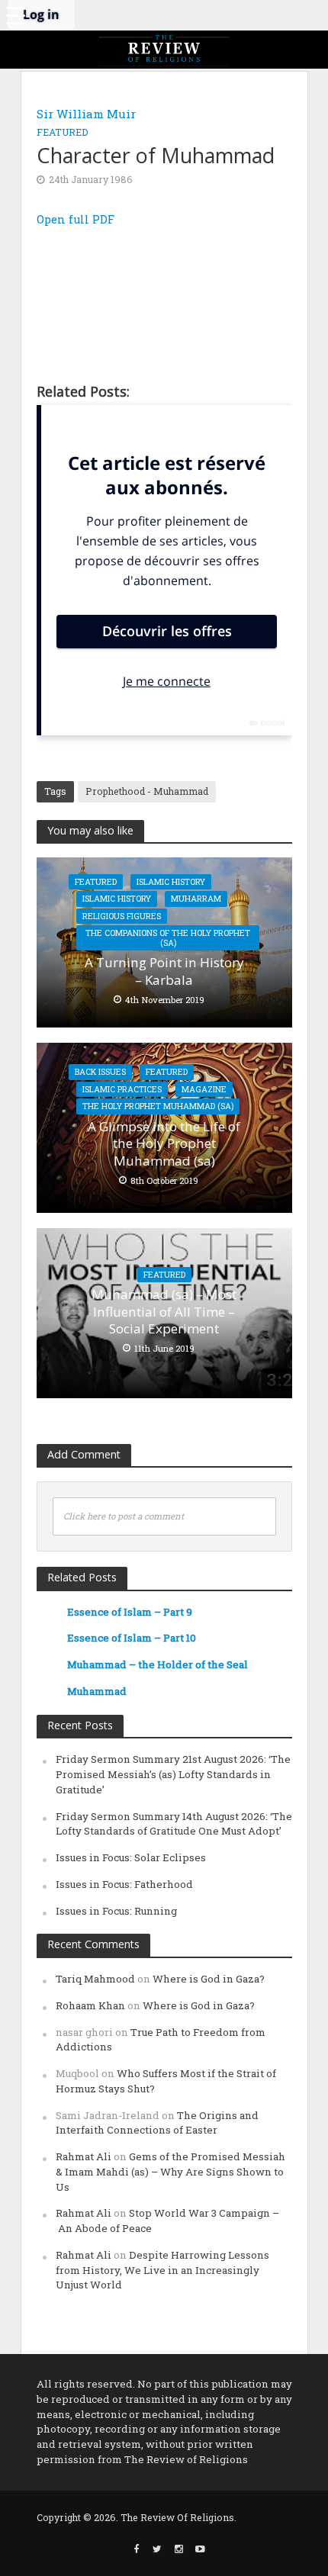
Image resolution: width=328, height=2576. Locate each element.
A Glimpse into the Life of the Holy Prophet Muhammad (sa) (164, 1144)
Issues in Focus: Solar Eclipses (131, 1857)
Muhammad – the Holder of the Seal (158, 1664)
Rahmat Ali (84, 2156)
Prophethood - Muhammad (147, 791)
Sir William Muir (86, 114)
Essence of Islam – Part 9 (130, 1612)
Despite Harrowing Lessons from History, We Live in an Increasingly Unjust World (162, 2270)
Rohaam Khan (90, 2005)
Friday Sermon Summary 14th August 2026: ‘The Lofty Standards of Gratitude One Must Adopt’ (174, 1824)
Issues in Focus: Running (116, 1911)
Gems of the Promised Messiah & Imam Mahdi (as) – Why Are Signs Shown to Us (170, 2172)
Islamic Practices (122, 1089)
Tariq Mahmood (95, 1979)
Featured (63, 132)
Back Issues (100, 1072)
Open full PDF (76, 219)
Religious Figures (122, 916)
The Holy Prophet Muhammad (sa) (158, 1106)
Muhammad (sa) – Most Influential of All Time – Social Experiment (164, 1312)
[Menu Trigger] (15, 15)
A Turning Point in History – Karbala (164, 971)
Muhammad (97, 1691)
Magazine (204, 1089)
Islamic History (171, 882)
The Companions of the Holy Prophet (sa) (168, 938)
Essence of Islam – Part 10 (132, 1638)
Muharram (196, 899)
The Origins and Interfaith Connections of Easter (157, 2123)
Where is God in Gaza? (209, 1979)
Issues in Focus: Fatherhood (124, 1884)
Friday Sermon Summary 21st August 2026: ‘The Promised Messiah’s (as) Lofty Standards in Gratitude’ (173, 1774)
